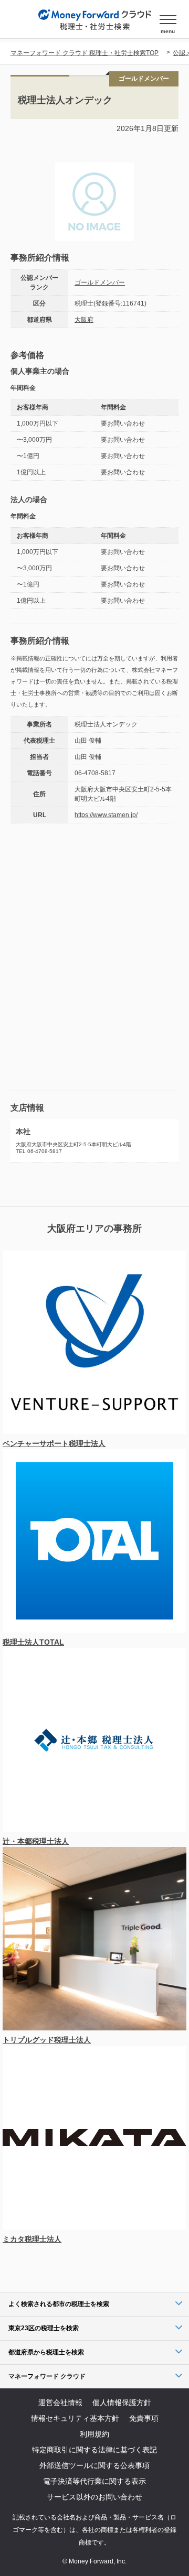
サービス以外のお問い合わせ (94, 2497)
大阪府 (84, 320)
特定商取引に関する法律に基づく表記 (94, 2450)
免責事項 (144, 2418)
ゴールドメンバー (100, 282)
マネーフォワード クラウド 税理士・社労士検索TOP (85, 53)
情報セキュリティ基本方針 (75, 2418)
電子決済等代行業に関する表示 (94, 2481)
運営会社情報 (60, 2403)
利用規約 (94, 2434)
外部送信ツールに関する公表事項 (94, 2465)
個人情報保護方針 (122, 2403)
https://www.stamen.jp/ (106, 815)
